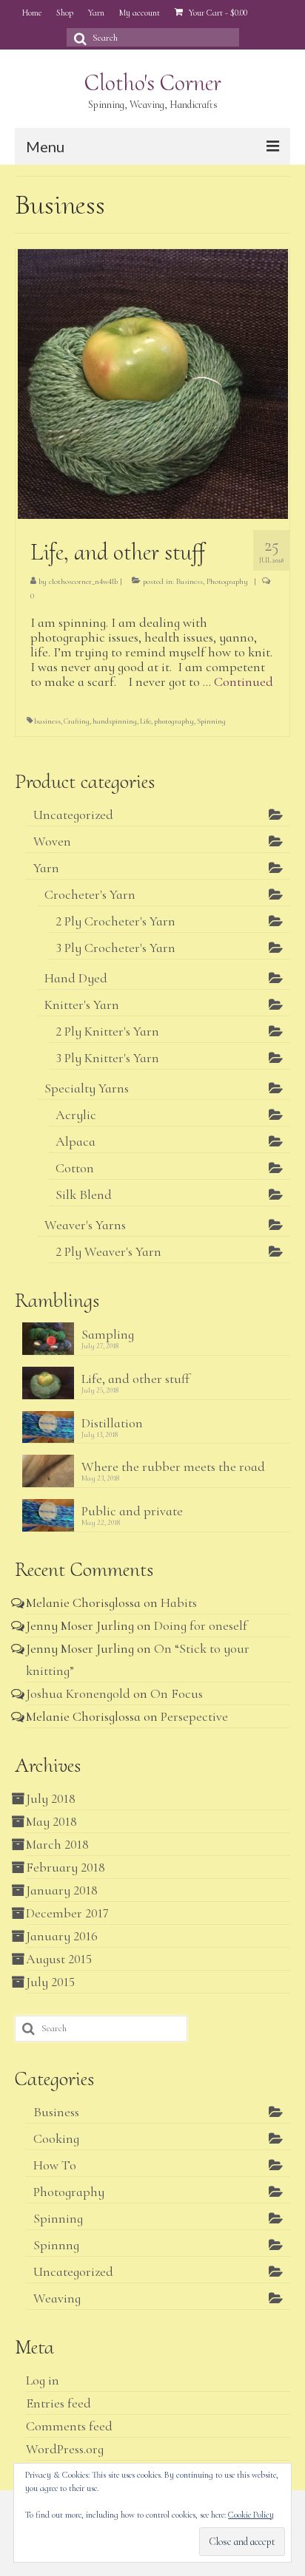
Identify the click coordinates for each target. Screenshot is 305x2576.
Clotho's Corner (153, 82)
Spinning (211, 721)
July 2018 (51, 1798)
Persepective (194, 1716)
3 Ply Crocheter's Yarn (115, 948)
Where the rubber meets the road (173, 1466)
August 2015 (59, 1959)
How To (55, 2165)
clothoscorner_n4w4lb (83, 581)
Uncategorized (73, 815)
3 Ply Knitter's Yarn (107, 1058)
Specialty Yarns (87, 1088)
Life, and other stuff (135, 1378)
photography (174, 721)
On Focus (177, 1693)
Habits (179, 1603)
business (47, 721)
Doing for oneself (201, 1625)
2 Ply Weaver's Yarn (108, 1251)
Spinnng (56, 2245)
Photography (227, 581)
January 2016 (62, 1936)
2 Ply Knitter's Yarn (107, 1031)
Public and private (132, 1510)
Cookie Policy (251, 2515)
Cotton (75, 1168)
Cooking (56, 2138)
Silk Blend (84, 1194)
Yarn (46, 868)
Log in (43, 2380)
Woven (52, 841)
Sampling (108, 1334)
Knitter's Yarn (82, 1005)
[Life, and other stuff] (153, 382)
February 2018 (66, 1867)
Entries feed (58, 2403)
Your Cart (217, 13)
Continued (244, 682)
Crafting (77, 721)
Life (145, 721)
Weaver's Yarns (85, 1225)
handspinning (115, 721)
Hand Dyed (76, 978)
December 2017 (67, 1913)
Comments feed (69, 2426)
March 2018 (57, 1844)
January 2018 (62, 1890)
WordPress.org (65, 2449)
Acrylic (76, 1115)
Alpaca (76, 1141)
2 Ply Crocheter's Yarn (115, 921)
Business (190, 581)
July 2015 (50, 1982)
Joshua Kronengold (78, 1693)
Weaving (57, 2298)
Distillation (112, 1423)
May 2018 (51, 1821)
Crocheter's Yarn (90, 894)
